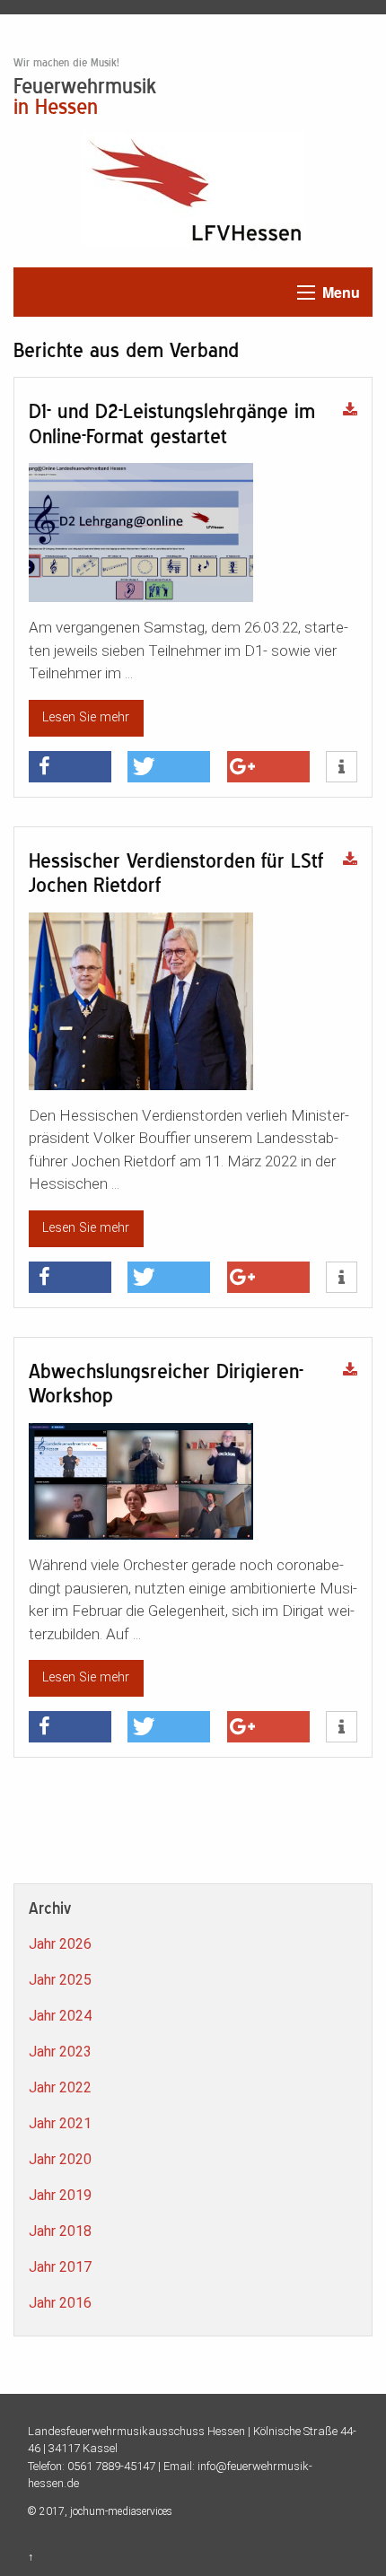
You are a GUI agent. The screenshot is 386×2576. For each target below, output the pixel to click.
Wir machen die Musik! (66, 63)
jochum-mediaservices (121, 2511)
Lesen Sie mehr (86, 717)
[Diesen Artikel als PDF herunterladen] (350, 411)
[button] (70, 767)
